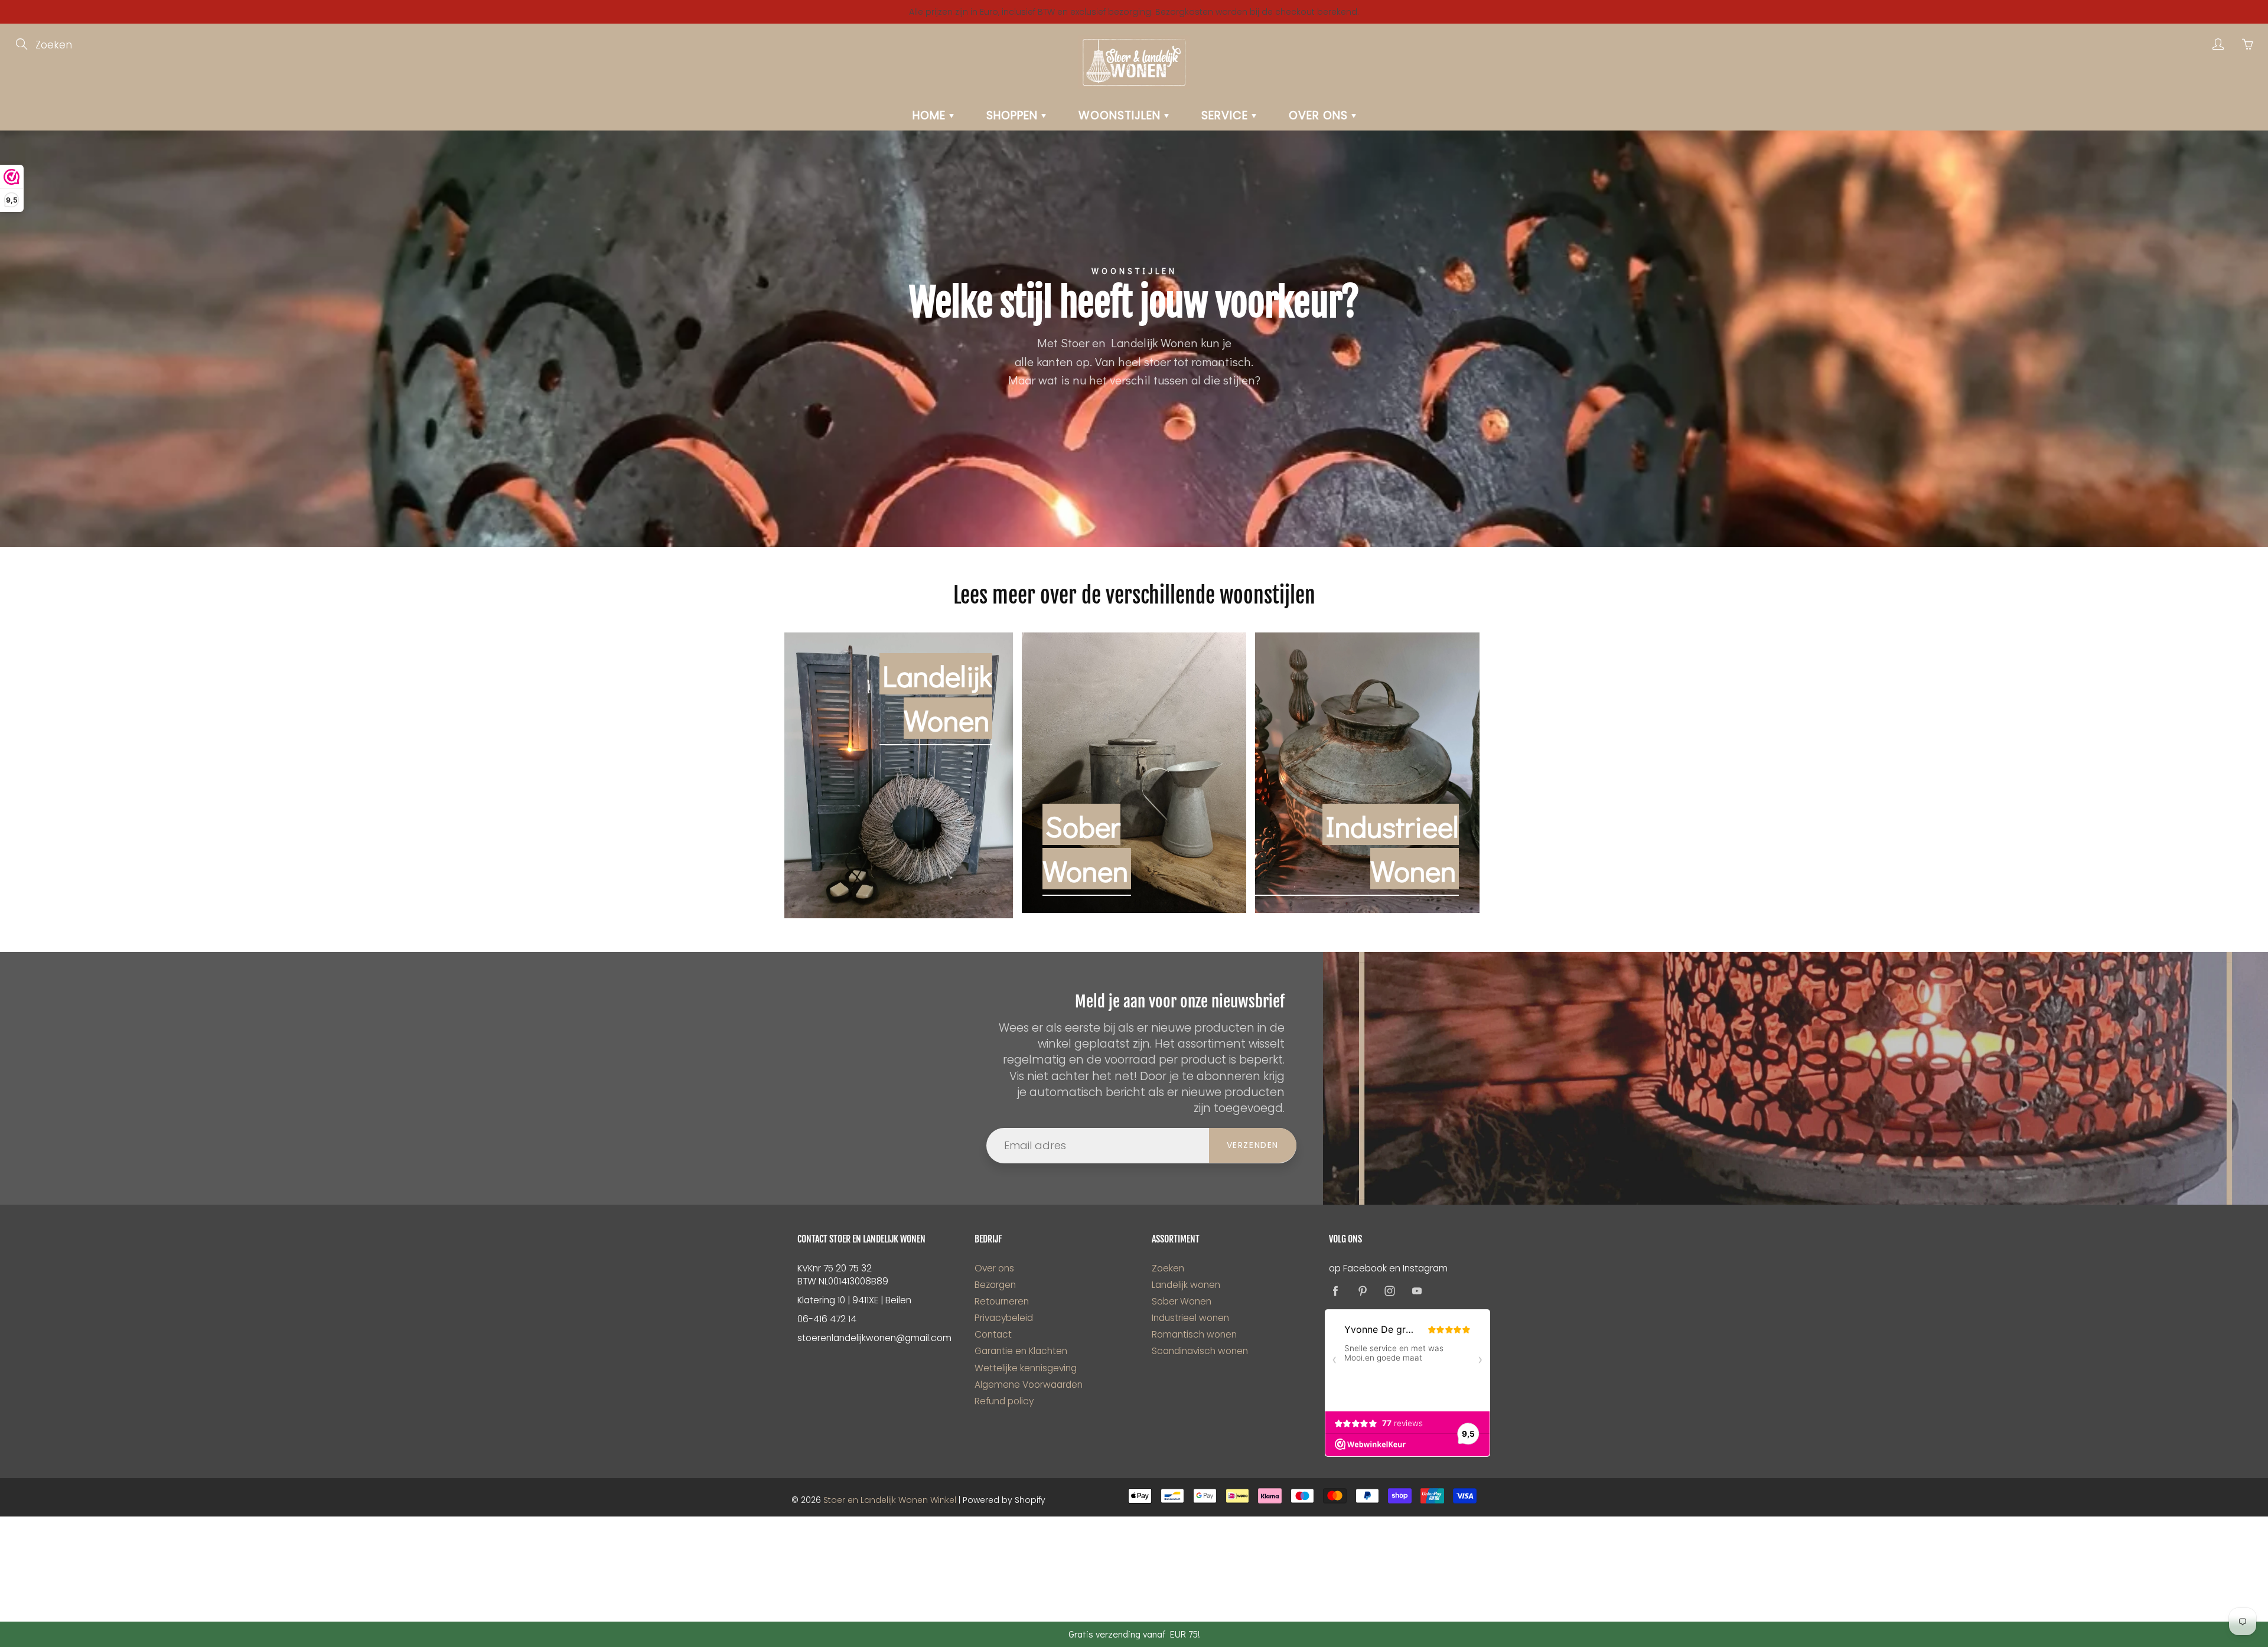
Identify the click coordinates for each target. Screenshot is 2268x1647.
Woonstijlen (1121, 115)
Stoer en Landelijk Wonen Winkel (890, 1500)
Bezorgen (995, 1285)
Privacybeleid (1004, 1318)
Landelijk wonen (1186, 1285)
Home (931, 115)
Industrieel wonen (1190, 1318)
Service (1226, 115)
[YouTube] (1417, 1291)
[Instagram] (1389, 1291)
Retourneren (1002, 1301)
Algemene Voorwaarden (1029, 1385)
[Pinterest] (1362, 1291)
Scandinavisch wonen (1200, 1351)
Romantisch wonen (1194, 1334)
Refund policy (1004, 1401)
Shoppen (1014, 115)
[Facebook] (1335, 1291)
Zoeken (1168, 1268)
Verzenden (1253, 1145)
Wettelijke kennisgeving (1026, 1368)
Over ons (1320, 115)
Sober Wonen (1182, 1301)
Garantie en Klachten (1021, 1351)
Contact (993, 1334)
